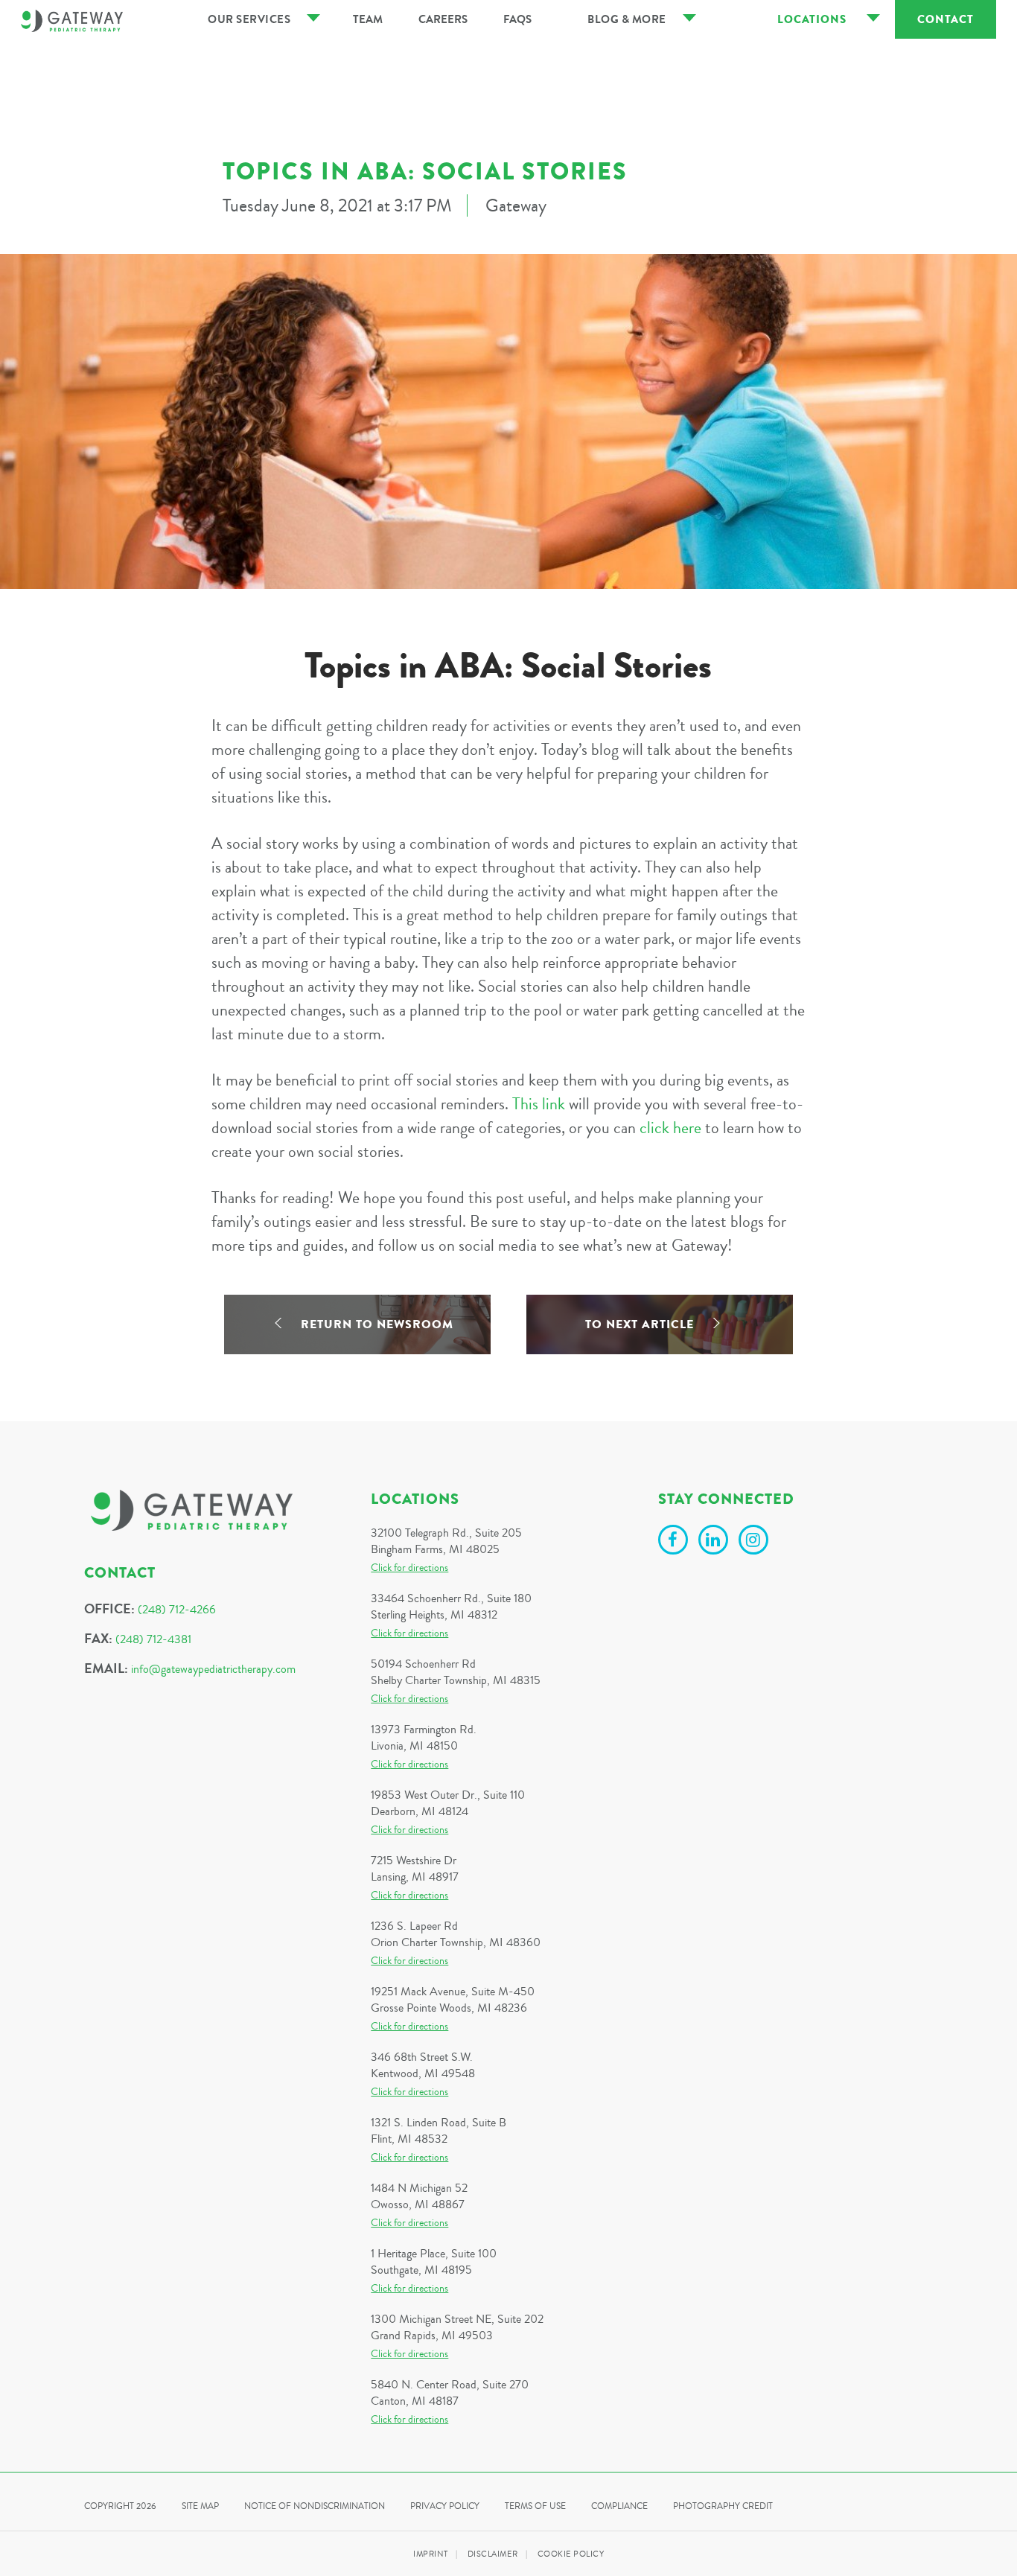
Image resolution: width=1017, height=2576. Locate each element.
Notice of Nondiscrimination (315, 2506)
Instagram (756, 1542)
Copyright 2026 (120, 2506)
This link (539, 1104)
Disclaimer (493, 2554)
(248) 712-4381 (153, 1639)
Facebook (675, 1542)
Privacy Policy (445, 2506)
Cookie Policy (571, 2554)
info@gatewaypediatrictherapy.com (213, 1669)
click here (670, 1128)
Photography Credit (723, 2506)
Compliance (619, 2506)
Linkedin (715, 1542)
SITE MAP (200, 2506)
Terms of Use (535, 2506)
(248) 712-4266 (177, 1610)
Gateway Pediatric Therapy (72, 21)
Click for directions (409, 1568)
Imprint (431, 2554)
